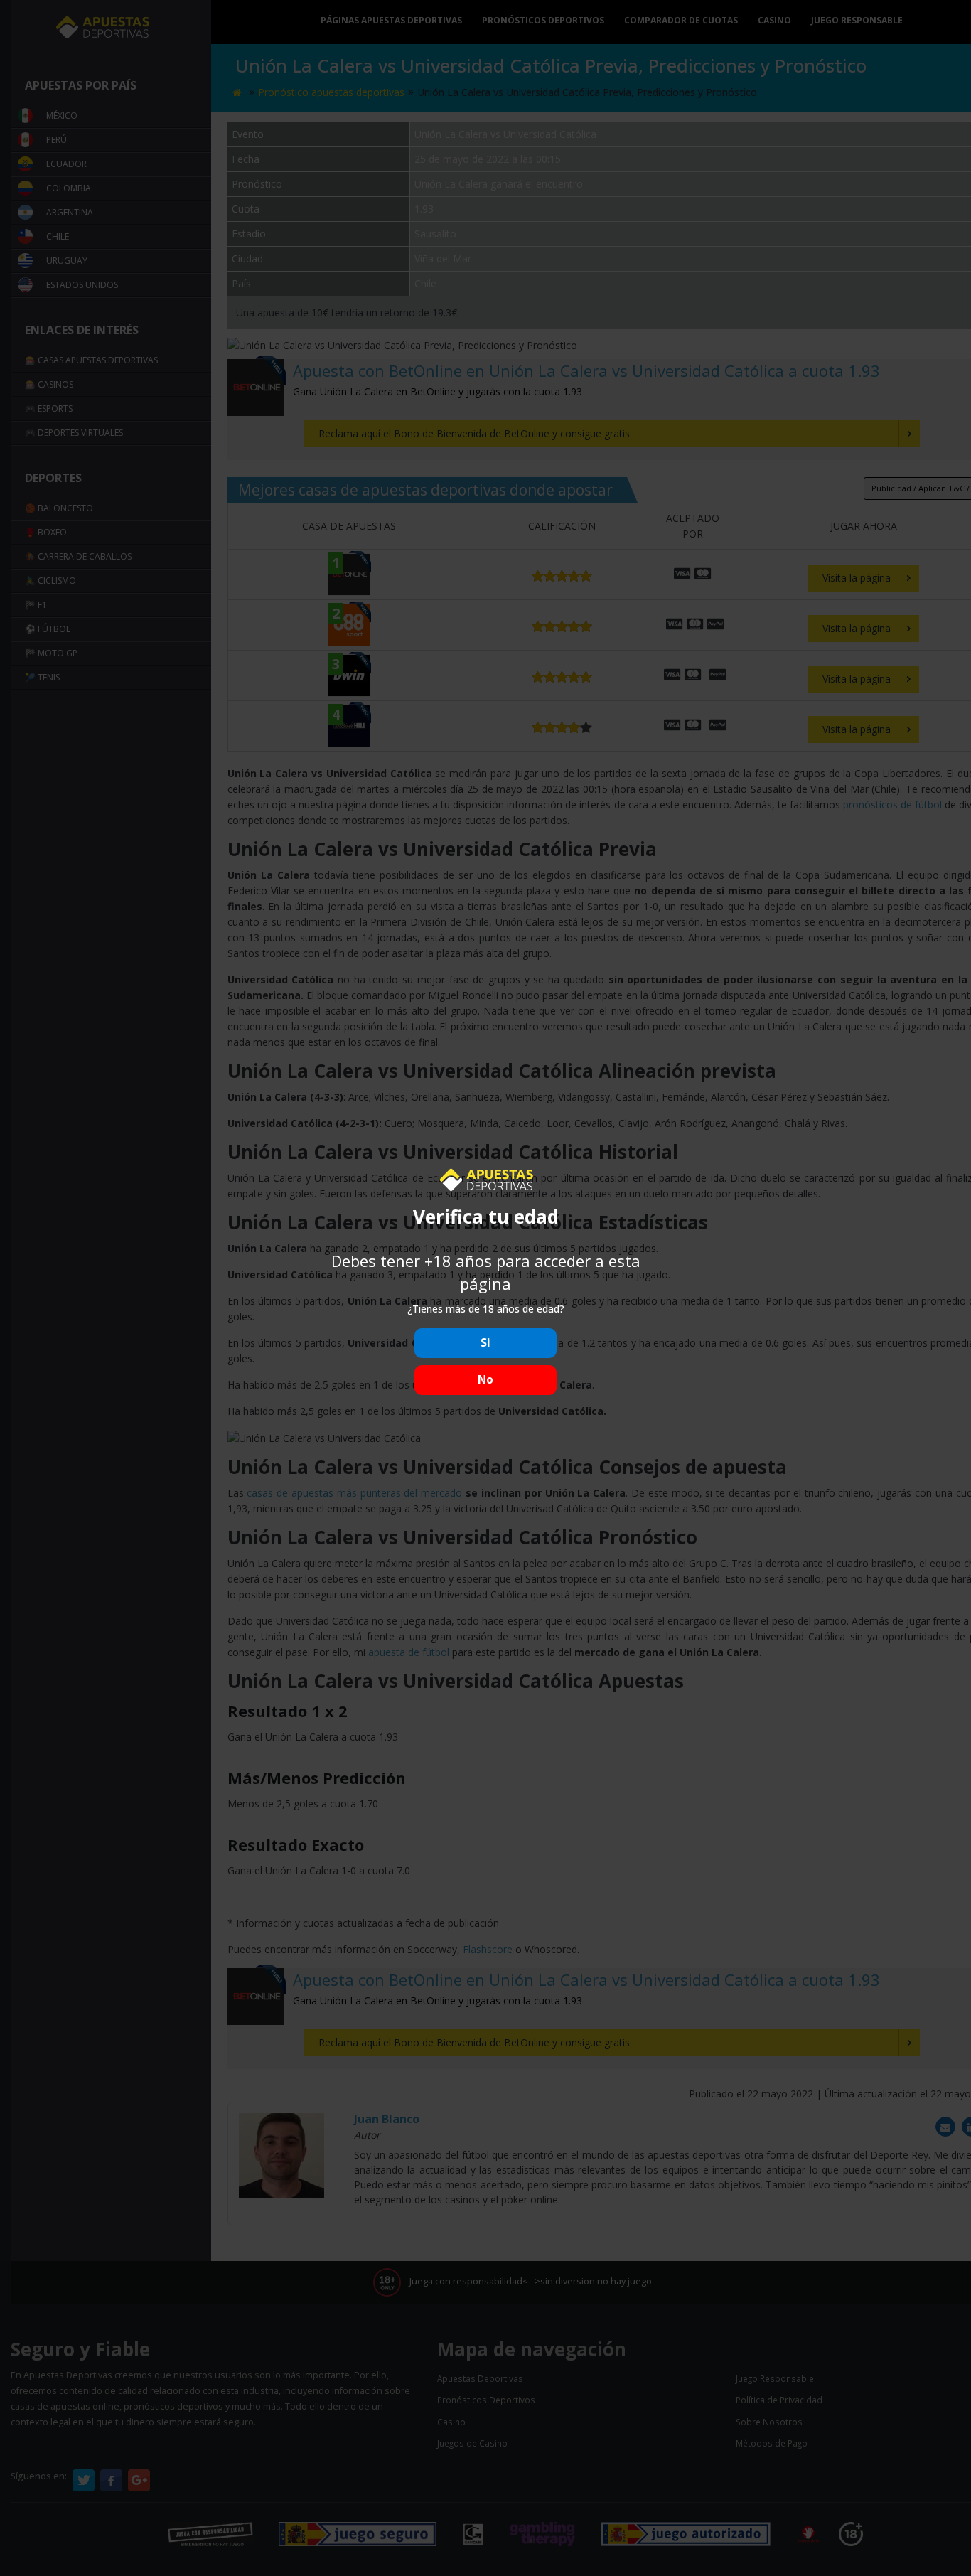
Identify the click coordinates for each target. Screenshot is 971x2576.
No (485, 1380)
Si (485, 1343)
